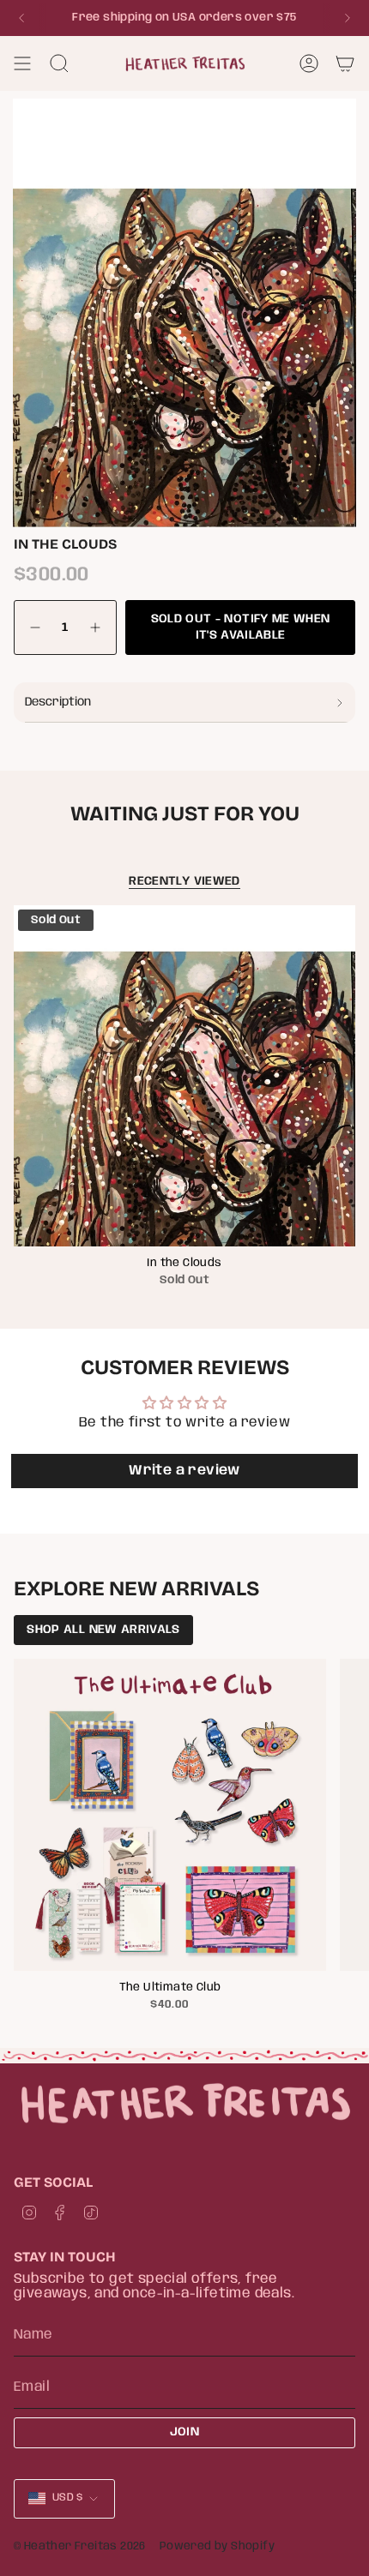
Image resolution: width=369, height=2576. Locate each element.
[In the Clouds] (184, 1076)
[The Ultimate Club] (170, 1815)
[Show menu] (22, 63)
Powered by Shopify (217, 2546)
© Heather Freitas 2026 (80, 2546)
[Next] (348, 18)
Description (58, 702)
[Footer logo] (184, 2103)
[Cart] (345, 63)
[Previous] (21, 18)
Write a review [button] (184, 1471)
